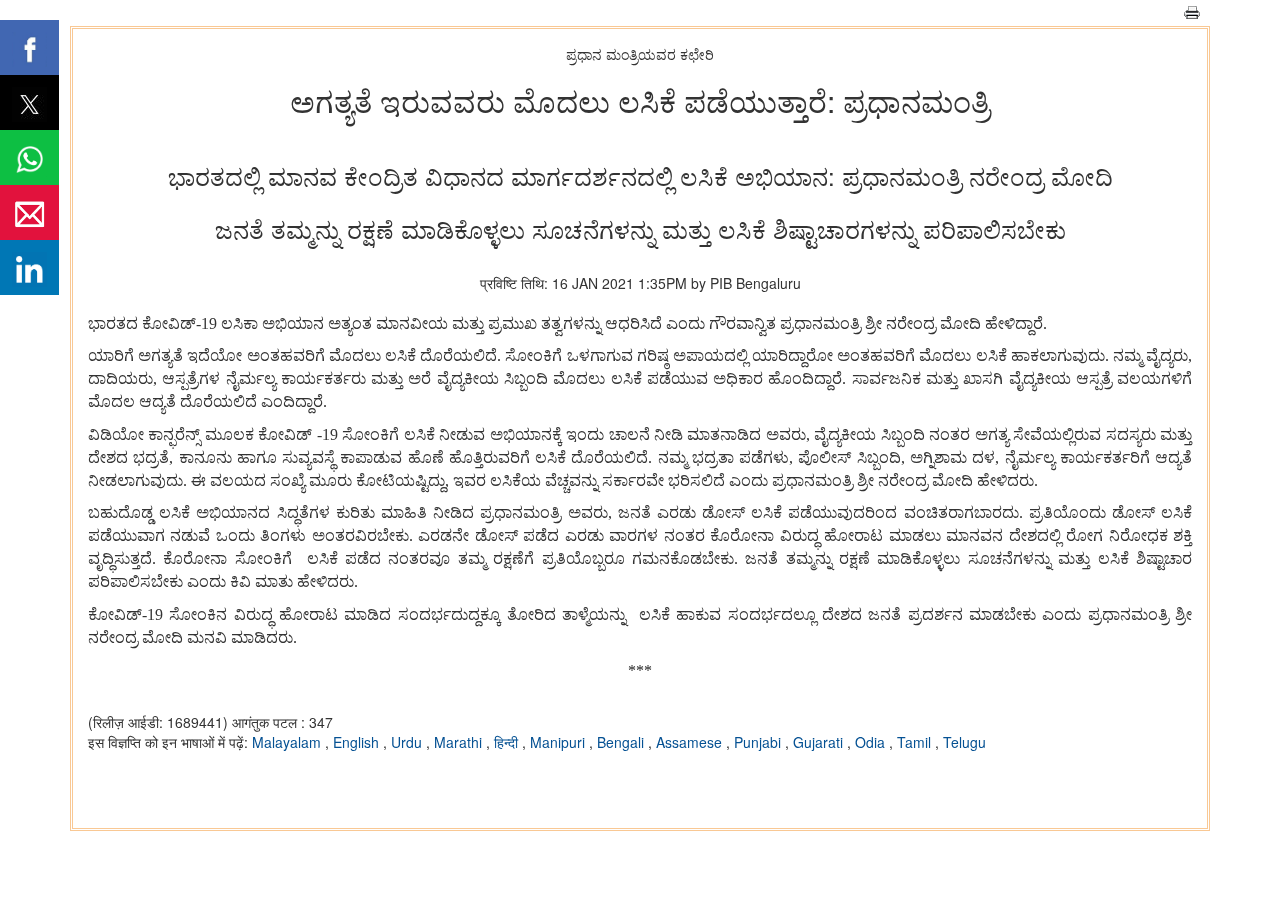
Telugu (964, 742)
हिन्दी (508, 742)
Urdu (408, 742)
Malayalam (288, 742)
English (358, 742)
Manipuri (559, 742)
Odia (872, 742)
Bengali (622, 742)
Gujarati (820, 742)
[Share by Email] (29, 212)
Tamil (916, 742)
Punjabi (759, 742)
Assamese (691, 742)
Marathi (460, 742)
